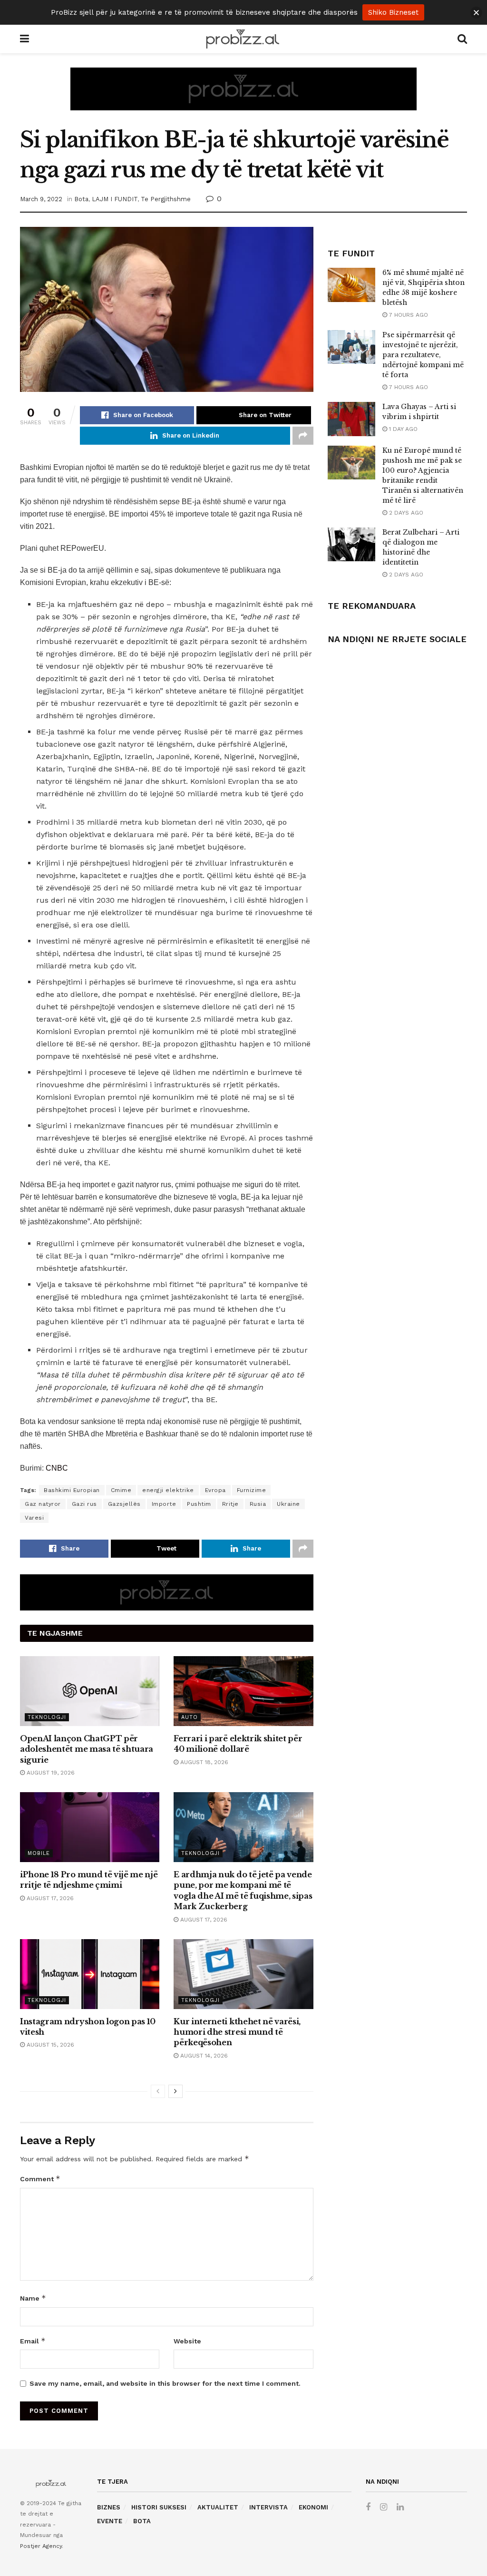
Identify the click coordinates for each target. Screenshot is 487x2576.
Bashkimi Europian (72, 1490)
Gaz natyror (43, 1504)
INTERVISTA (268, 2507)
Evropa (215, 1490)
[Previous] (158, 2091)
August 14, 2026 (203, 2056)
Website (187, 2341)
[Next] (175, 2091)
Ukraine (288, 1504)
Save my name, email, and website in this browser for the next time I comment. (165, 2383)
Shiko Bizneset (393, 12)
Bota (81, 199)
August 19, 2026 (50, 1773)
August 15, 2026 (49, 2045)
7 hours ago (408, 315)
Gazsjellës (124, 1504)
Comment (40, 2179)
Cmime (121, 1490)
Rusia (258, 1504)
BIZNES (109, 2507)
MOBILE (39, 1853)
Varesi (34, 1518)
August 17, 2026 (49, 1898)
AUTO (190, 1717)
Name (33, 2298)
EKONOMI (313, 2507)
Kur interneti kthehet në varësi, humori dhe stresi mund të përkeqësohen (237, 2032)
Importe (164, 1504)
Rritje (230, 1504)
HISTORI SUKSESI (159, 2507)
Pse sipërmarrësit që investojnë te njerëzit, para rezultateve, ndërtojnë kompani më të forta (423, 355)
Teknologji (47, 1717)
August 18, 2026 (203, 1762)
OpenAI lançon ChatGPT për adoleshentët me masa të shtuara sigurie (87, 1749)
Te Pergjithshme (166, 199)
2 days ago (405, 513)
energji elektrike (168, 1490)
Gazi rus (84, 1504)
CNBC (57, 1468)
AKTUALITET (218, 2507)
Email (33, 2341)
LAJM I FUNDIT (115, 199)
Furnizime (252, 1490)
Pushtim (199, 1504)
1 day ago (402, 429)
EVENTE (110, 2521)
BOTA (142, 2521)
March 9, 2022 (41, 199)
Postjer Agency (41, 2546)
